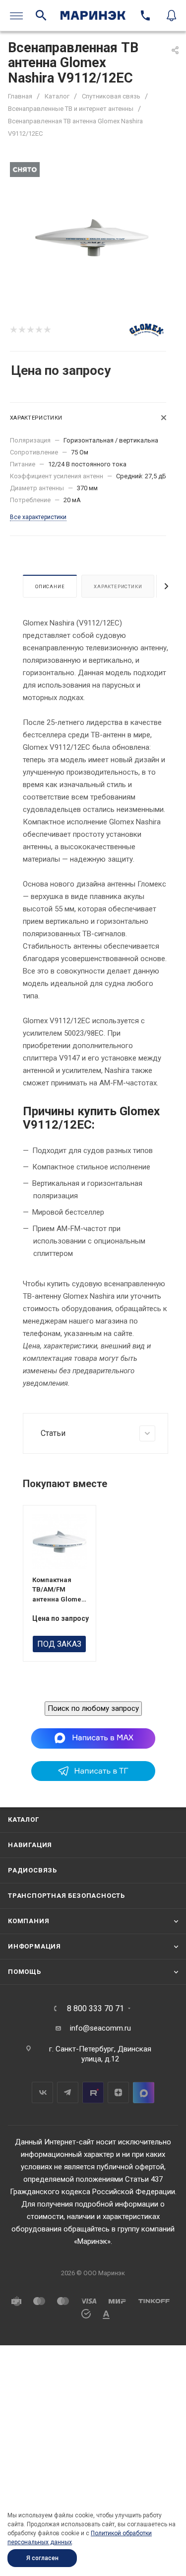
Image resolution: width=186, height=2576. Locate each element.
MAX (144, 2092)
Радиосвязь (32, 1870)
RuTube (93, 2092)
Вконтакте (42, 2092)
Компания (29, 1921)
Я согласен (42, 2558)
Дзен (118, 2092)
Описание (50, 586)
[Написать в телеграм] (93, 1778)
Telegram (68, 2092)
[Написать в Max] (93, 1738)
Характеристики (118, 586)
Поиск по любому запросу (93, 1708)
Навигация (30, 1845)
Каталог (24, 1820)
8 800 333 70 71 (95, 2009)
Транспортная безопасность (66, 1896)
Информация (34, 1946)
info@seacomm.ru (100, 2028)
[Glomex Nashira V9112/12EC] (93, 239)
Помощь (25, 1972)
